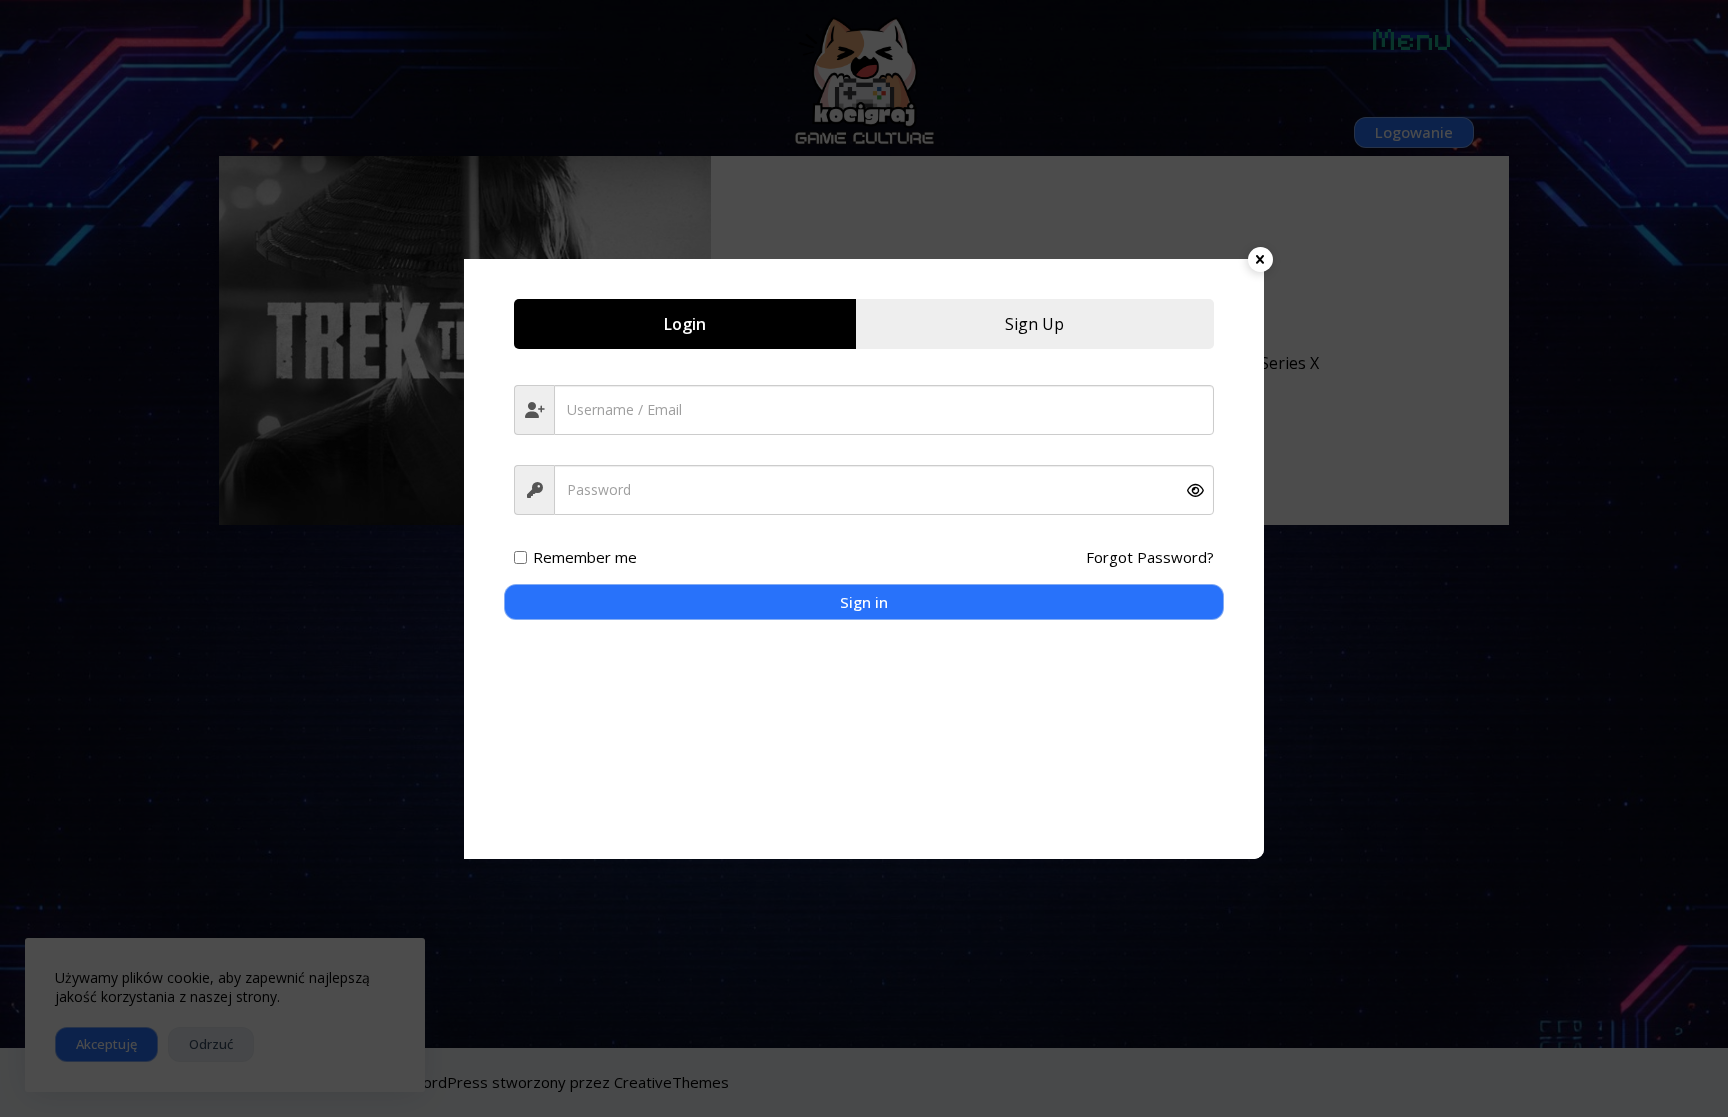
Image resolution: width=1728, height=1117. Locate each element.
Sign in (864, 602)
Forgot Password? (1150, 557)
